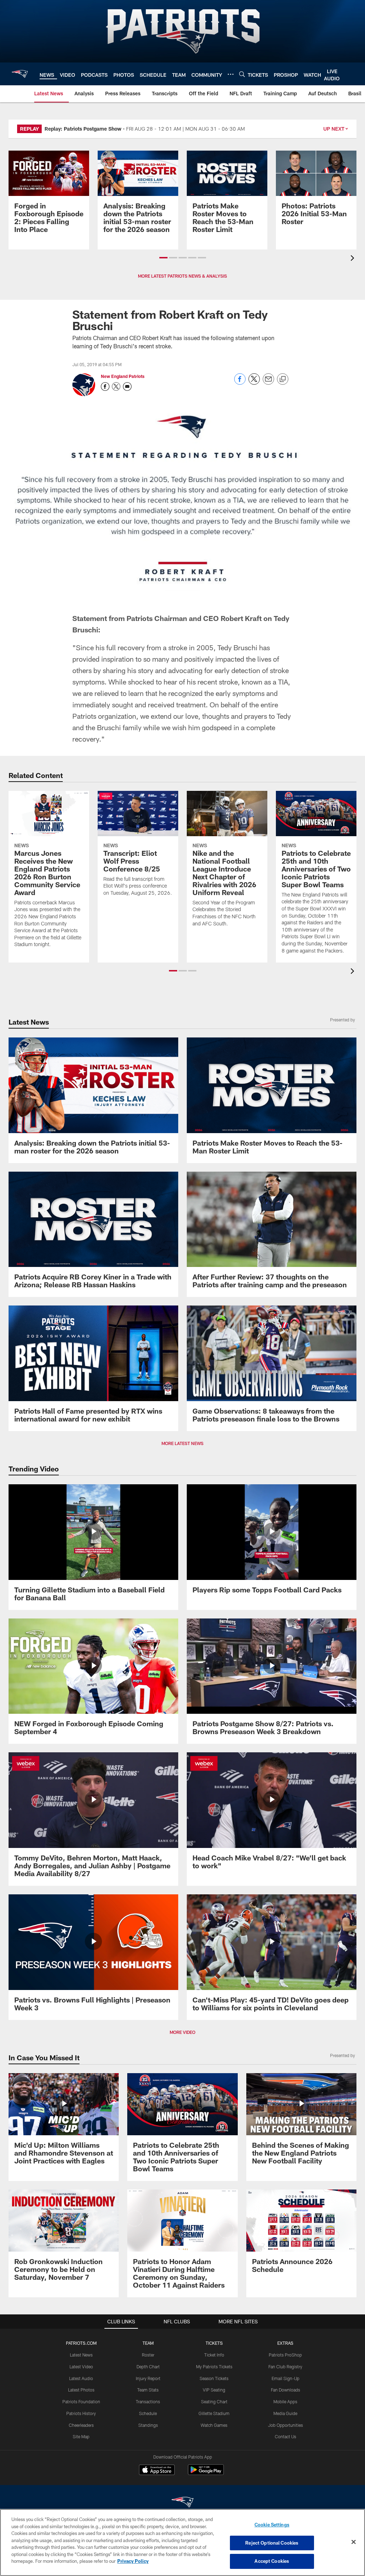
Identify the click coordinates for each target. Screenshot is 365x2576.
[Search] (242, 74)
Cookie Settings (272, 2525)
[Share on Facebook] (240, 383)
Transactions (148, 2401)
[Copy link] (283, 379)
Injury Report (148, 2378)
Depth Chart (148, 2367)
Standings (148, 2425)
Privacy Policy (133, 2561)
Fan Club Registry (285, 2367)
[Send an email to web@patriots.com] (127, 387)
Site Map (81, 2436)
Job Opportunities (286, 2425)
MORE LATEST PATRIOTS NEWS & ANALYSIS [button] (182, 276)
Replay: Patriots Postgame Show (83, 129)
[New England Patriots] (182, 2503)
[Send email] (268, 383)
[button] (163, 258)
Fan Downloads (286, 2390)
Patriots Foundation (81, 2401)
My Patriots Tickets (214, 2367)
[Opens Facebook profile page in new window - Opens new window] (105, 387)
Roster (148, 2355)
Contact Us (286, 2436)
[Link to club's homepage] (20, 74)
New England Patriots (123, 376)
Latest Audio (81, 2378)
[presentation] (354, 259)
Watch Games (214, 2425)
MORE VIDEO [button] (182, 2032)
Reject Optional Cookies (272, 2543)
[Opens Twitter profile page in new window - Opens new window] (116, 387)
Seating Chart (214, 2401)
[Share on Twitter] (254, 383)
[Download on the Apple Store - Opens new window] (157, 2471)
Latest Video (81, 2367)
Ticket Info (214, 2355)
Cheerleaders (81, 2425)
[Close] (354, 2542)
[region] (182, 2542)
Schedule (148, 2413)
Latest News (81, 2355)
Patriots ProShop (285, 2355)
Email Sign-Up (286, 2378)
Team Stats (148, 2390)
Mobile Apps (285, 2401)
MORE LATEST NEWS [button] (182, 1443)
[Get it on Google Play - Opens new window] (206, 2473)
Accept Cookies (272, 2561)
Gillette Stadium (214, 2413)
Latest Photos (81, 2390)
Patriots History (81, 2413)
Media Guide (285, 2413)
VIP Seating (214, 2390)
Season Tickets (214, 2378)
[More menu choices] (231, 74)
